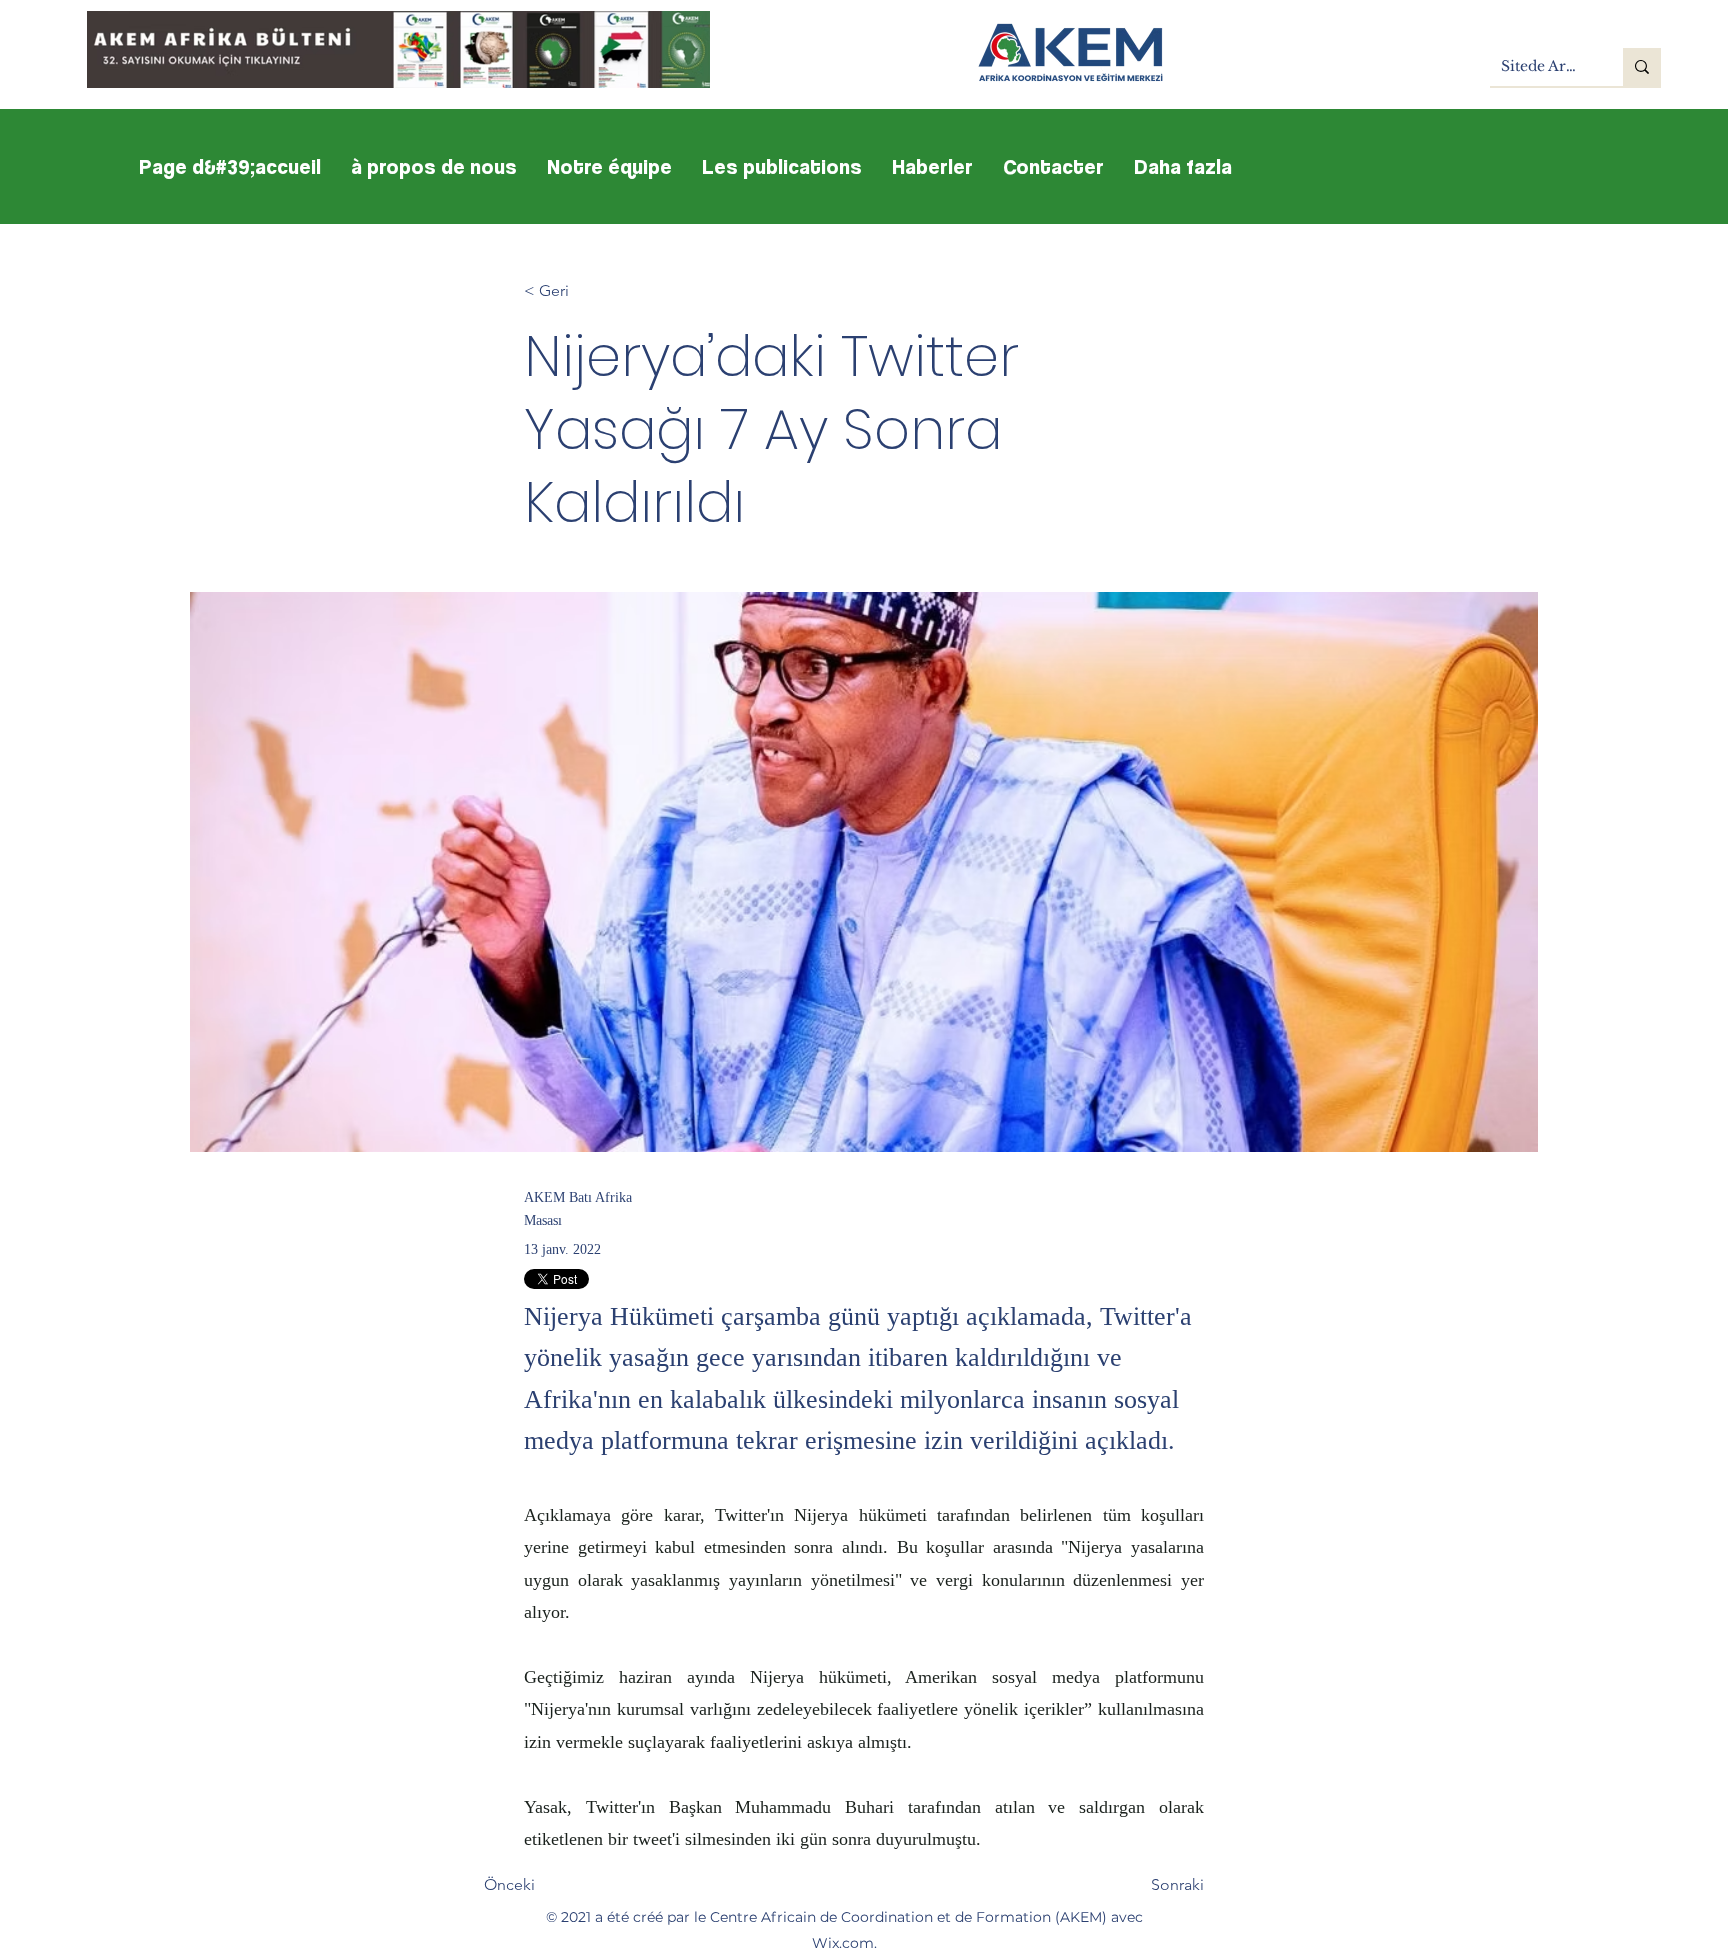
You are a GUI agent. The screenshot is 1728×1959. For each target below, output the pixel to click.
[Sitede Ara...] (1642, 67)
